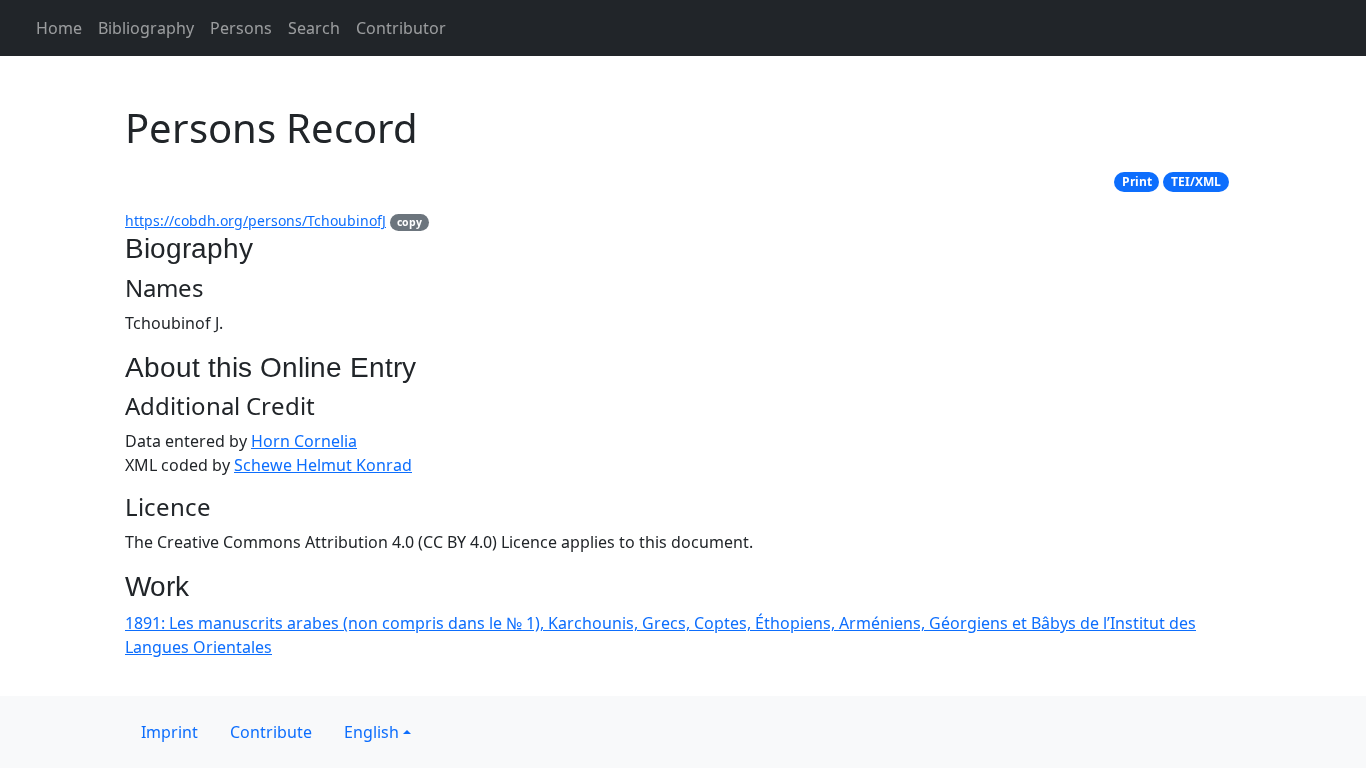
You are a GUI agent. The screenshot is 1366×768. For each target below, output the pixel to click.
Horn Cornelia (304, 441)
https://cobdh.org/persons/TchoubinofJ (255, 220)
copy (409, 222)
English (371, 732)
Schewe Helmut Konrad (323, 465)
